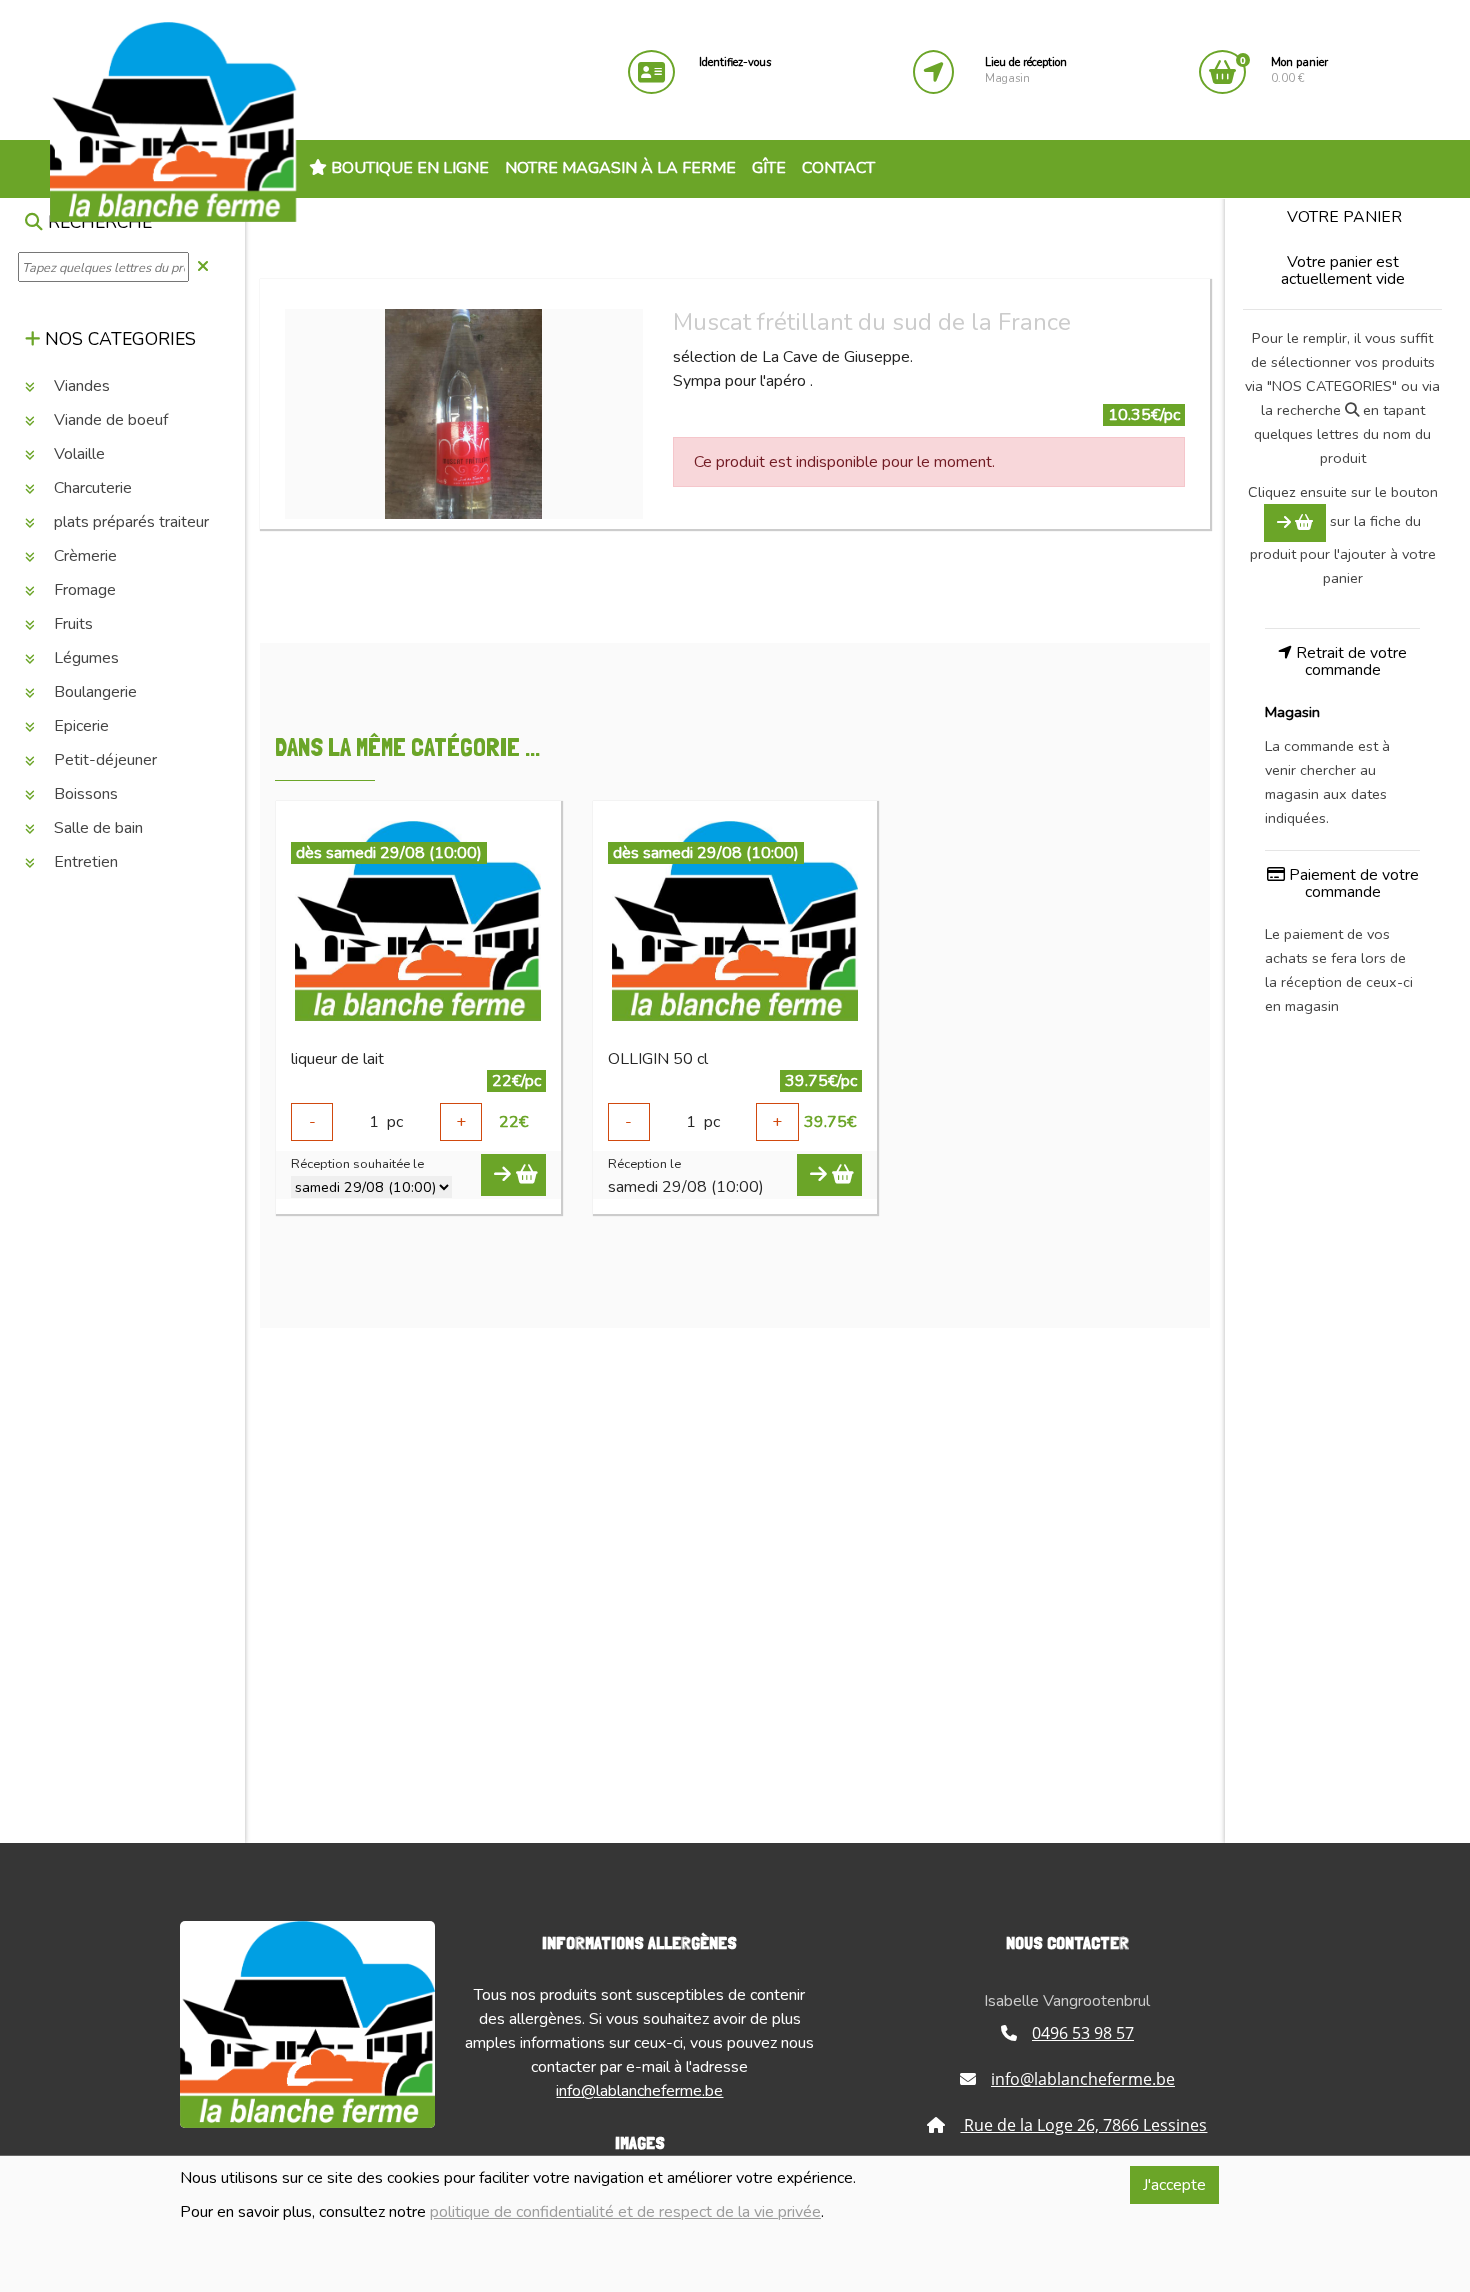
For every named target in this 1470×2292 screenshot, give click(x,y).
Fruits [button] (71, 625)
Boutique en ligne (408, 168)
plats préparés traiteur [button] (129, 523)
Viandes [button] (80, 387)
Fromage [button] (83, 591)
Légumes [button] (84, 659)
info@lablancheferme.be (639, 2091)
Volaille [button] (77, 455)
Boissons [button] (84, 795)
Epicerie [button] (79, 727)
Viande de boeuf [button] (109, 421)
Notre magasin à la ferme (620, 168)
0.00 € (1299, 70)
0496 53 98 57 (1083, 2033)
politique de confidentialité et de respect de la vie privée (625, 2212)
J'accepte (1174, 2185)
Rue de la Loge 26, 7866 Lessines (1083, 2125)
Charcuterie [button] (91, 489)
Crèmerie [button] (83, 557)
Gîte (769, 168)
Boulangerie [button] (93, 693)
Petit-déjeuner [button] (103, 761)
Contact (838, 168)
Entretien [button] (84, 863)
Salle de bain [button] (96, 829)
